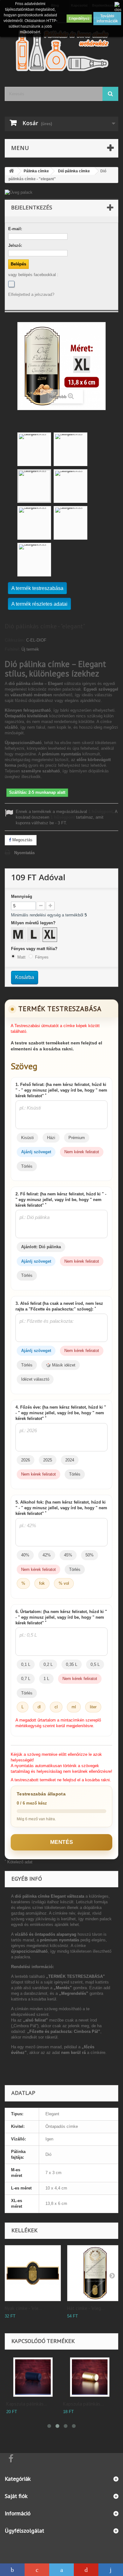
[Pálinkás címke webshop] (61, 50)
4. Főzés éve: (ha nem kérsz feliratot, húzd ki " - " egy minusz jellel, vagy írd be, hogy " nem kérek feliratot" (61, 1413)
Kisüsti (27, 1138)
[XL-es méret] (50, 935)
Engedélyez (79, 19)
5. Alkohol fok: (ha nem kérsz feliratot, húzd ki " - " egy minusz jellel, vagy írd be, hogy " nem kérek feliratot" (61, 1508)
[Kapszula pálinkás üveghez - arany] (84, 2377)
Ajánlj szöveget (36, 1152)
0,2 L (48, 1664)
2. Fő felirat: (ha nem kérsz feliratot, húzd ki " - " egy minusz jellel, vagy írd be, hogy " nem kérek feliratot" (61, 1200)
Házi (51, 1138)
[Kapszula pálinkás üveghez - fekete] (28, 2377)
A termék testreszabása (37, 588)
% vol (64, 1583)
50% (90, 1555)
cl (56, 1707)
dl (39, 1707)
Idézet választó (35, 1379)
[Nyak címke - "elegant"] (33, 2273)
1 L (46, 1679)
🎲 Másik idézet (61, 1365)
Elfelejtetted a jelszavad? (31, 295)
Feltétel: (12, 649)
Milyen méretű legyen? (34, 923)
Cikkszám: (15, 640)
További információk (107, 19)
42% (47, 1555)
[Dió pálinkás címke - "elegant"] (34, 449)
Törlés (27, 1166)
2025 (48, 1460)
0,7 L (26, 1679)
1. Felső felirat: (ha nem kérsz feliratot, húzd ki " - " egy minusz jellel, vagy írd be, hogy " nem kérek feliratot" (61, 1090)
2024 (70, 1460)
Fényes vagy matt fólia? (35, 949)
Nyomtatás (24, 853)
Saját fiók (16, 2496)
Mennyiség (22, 896)
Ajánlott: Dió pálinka (41, 1247)
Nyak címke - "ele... (23, 2308)
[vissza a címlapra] (11, 171)
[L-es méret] (35, 935)
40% (25, 1555)
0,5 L (95, 1664)
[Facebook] (11, 284)
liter (93, 1707)
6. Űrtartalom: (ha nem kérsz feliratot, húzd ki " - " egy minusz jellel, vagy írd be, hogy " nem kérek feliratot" (61, 1617)
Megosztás (22, 840)
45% (68, 1555)
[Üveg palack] (61, 192)
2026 (26, 1460)
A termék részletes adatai (39, 604)
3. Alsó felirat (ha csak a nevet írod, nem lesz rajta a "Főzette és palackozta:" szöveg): (59, 1306)
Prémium (77, 1138)
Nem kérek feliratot (82, 1152)
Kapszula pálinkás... (22, 2404)
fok (42, 1583)
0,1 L (26, 1664)
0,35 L (72, 1664)
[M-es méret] (19, 935)
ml (74, 1707)
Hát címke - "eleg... (86, 2308)
